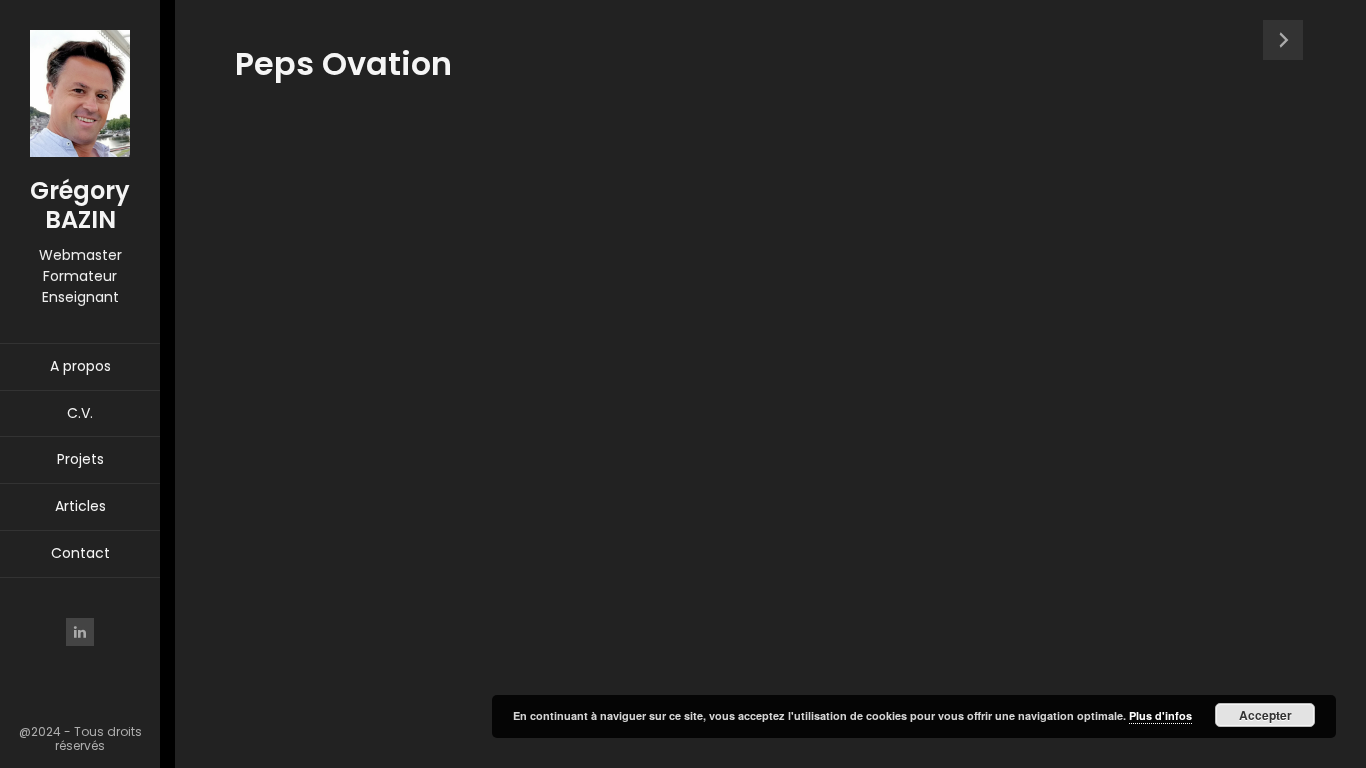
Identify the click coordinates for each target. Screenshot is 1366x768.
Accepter (1265, 715)
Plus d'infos (1160, 715)
